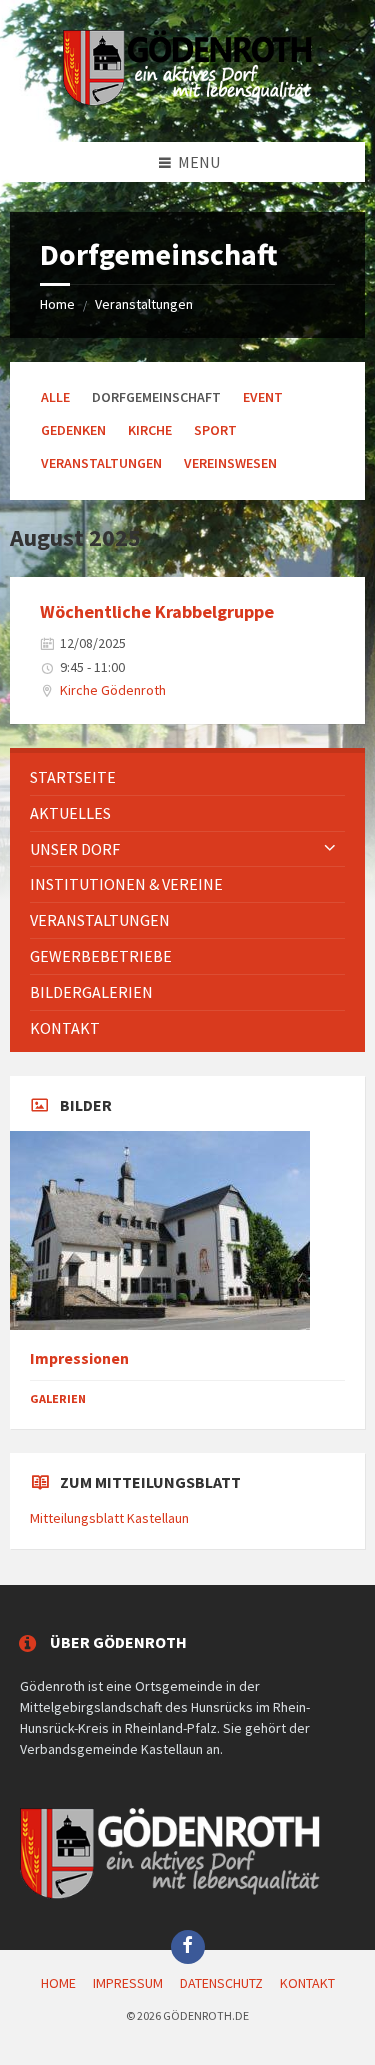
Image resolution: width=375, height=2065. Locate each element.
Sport (215, 430)
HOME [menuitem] (58, 1983)
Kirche (150, 430)
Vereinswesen (230, 463)
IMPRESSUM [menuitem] (128, 1983)
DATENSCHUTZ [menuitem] (221, 1983)
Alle (55, 397)
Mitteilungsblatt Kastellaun (109, 1518)
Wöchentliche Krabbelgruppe (157, 611)
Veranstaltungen (144, 304)
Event (263, 397)
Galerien (58, 1398)
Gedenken (73, 430)
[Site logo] (188, 102)
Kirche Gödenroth (113, 690)
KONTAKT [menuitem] (307, 1983)
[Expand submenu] (330, 849)
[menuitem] (187, 777)
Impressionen (79, 1358)
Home (57, 304)
